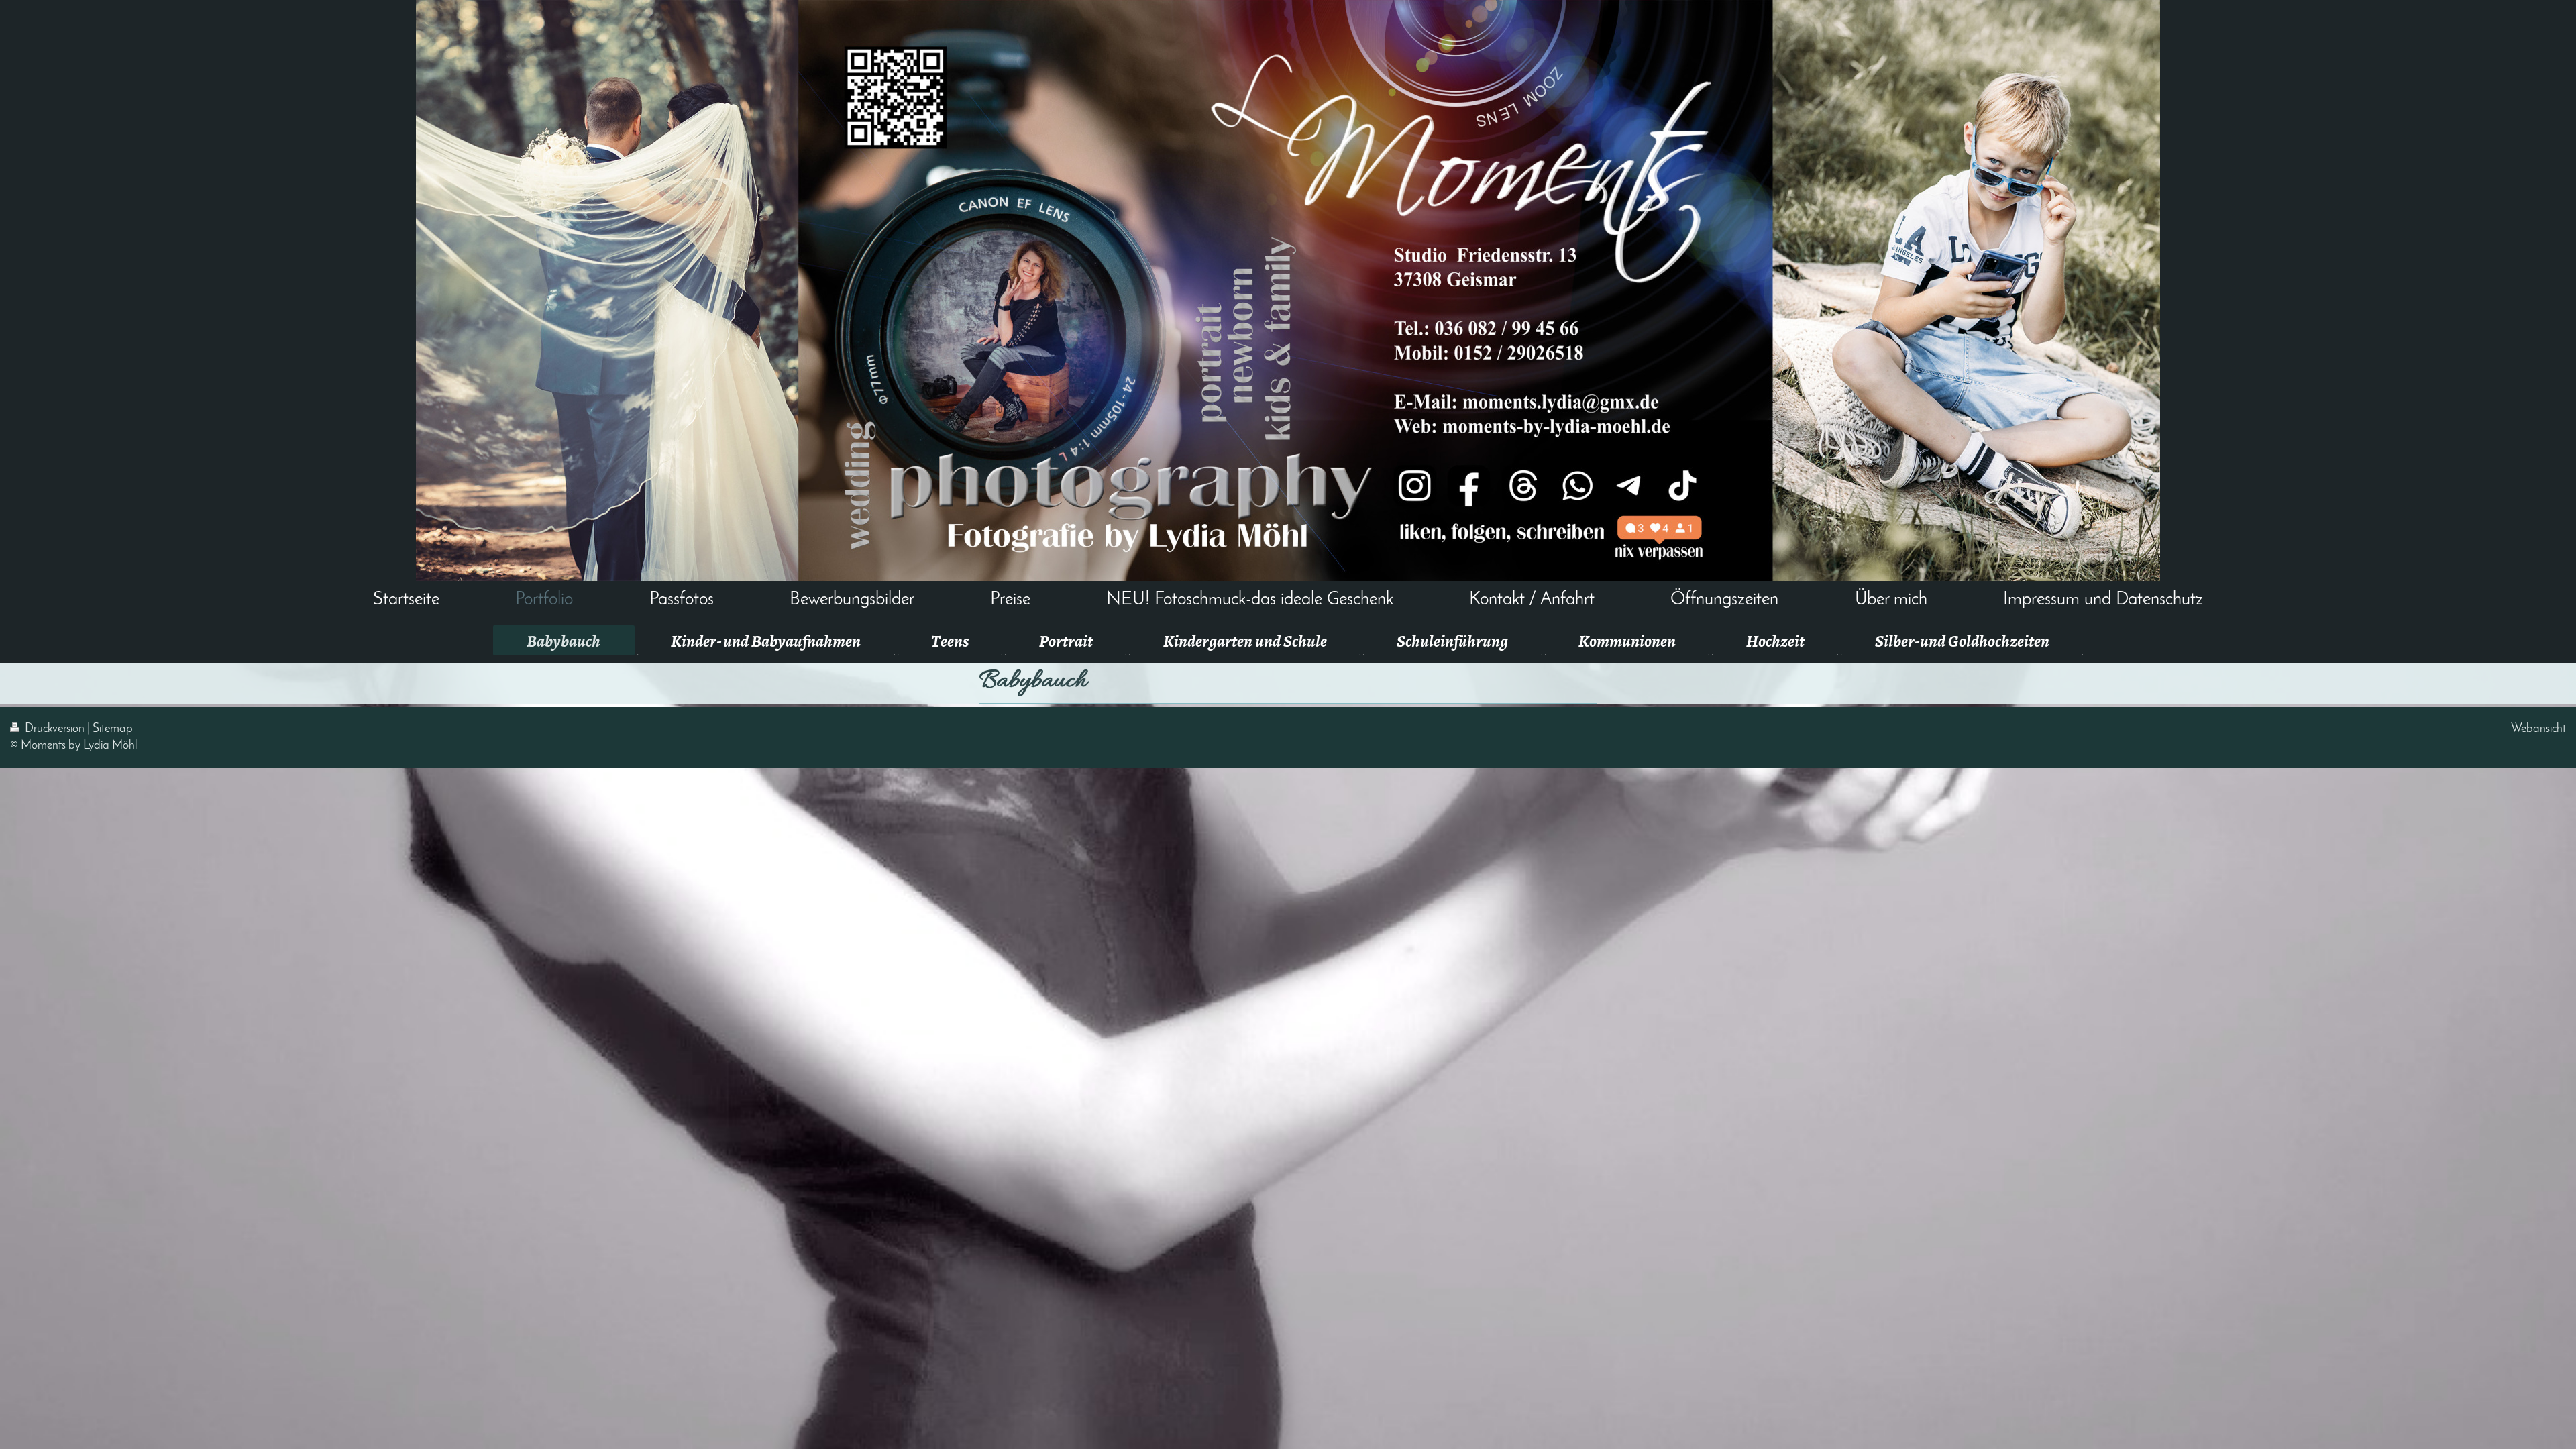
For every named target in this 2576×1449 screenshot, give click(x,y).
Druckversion (55, 729)
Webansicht (2538, 729)
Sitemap (113, 729)
